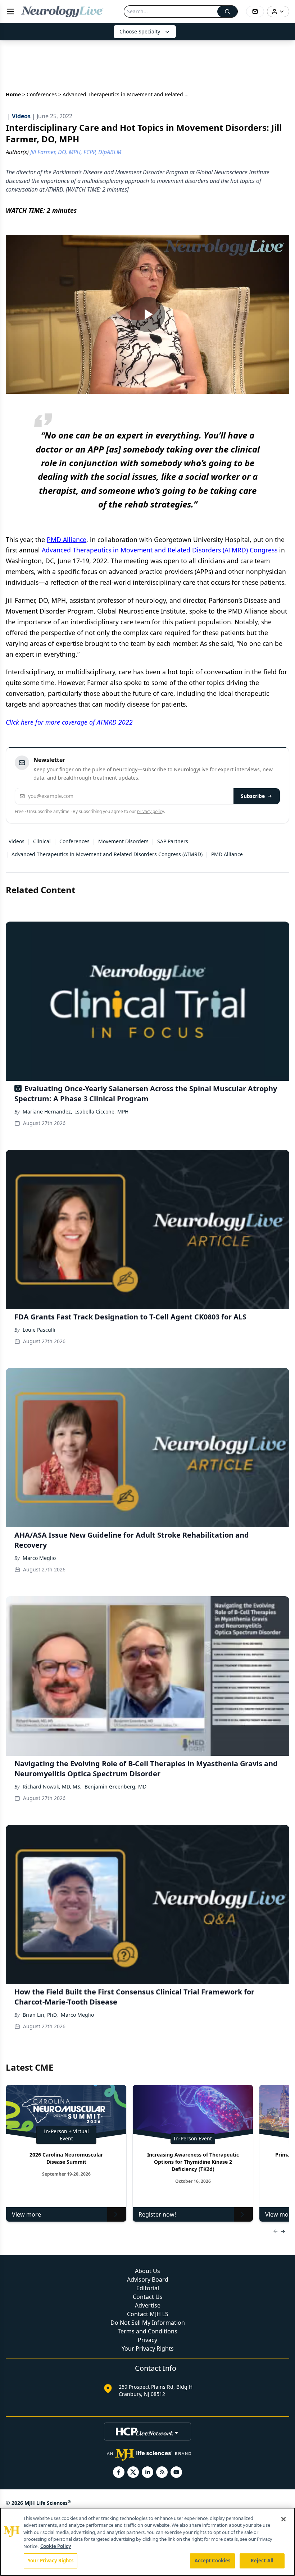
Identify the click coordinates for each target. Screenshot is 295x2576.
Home (13, 94)
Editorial (148, 2288)
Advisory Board (148, 2279)
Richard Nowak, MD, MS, (52, 1787)
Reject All (262, 2561)
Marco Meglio (39, 1558)
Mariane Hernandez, (47, 1112)
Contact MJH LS (148, 2314)
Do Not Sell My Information (148, 2323)
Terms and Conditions (147, 2331)
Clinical (42, 841)
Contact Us (148, 2297)
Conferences (42, 94)
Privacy (147, 2340)
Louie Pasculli (39, 1330)
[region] (147, 2542)
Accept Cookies (213, 2561)
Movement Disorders (123, 841)
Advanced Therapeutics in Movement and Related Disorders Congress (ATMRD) (107, 854)
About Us (147, 2271)
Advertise (148, 2305)
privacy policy (151, 811)
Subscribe (253, 796)
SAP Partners (173, 841)
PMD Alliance (67, 539)
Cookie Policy (56, 2546)
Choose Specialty (140, 31)
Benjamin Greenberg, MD (115, 1787)
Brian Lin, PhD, (40, 2015)
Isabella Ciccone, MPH (102, 1112)
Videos (17, 841)
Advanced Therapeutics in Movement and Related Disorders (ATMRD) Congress (160, 550)
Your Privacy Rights (148, 2348)
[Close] (283, 2519)
